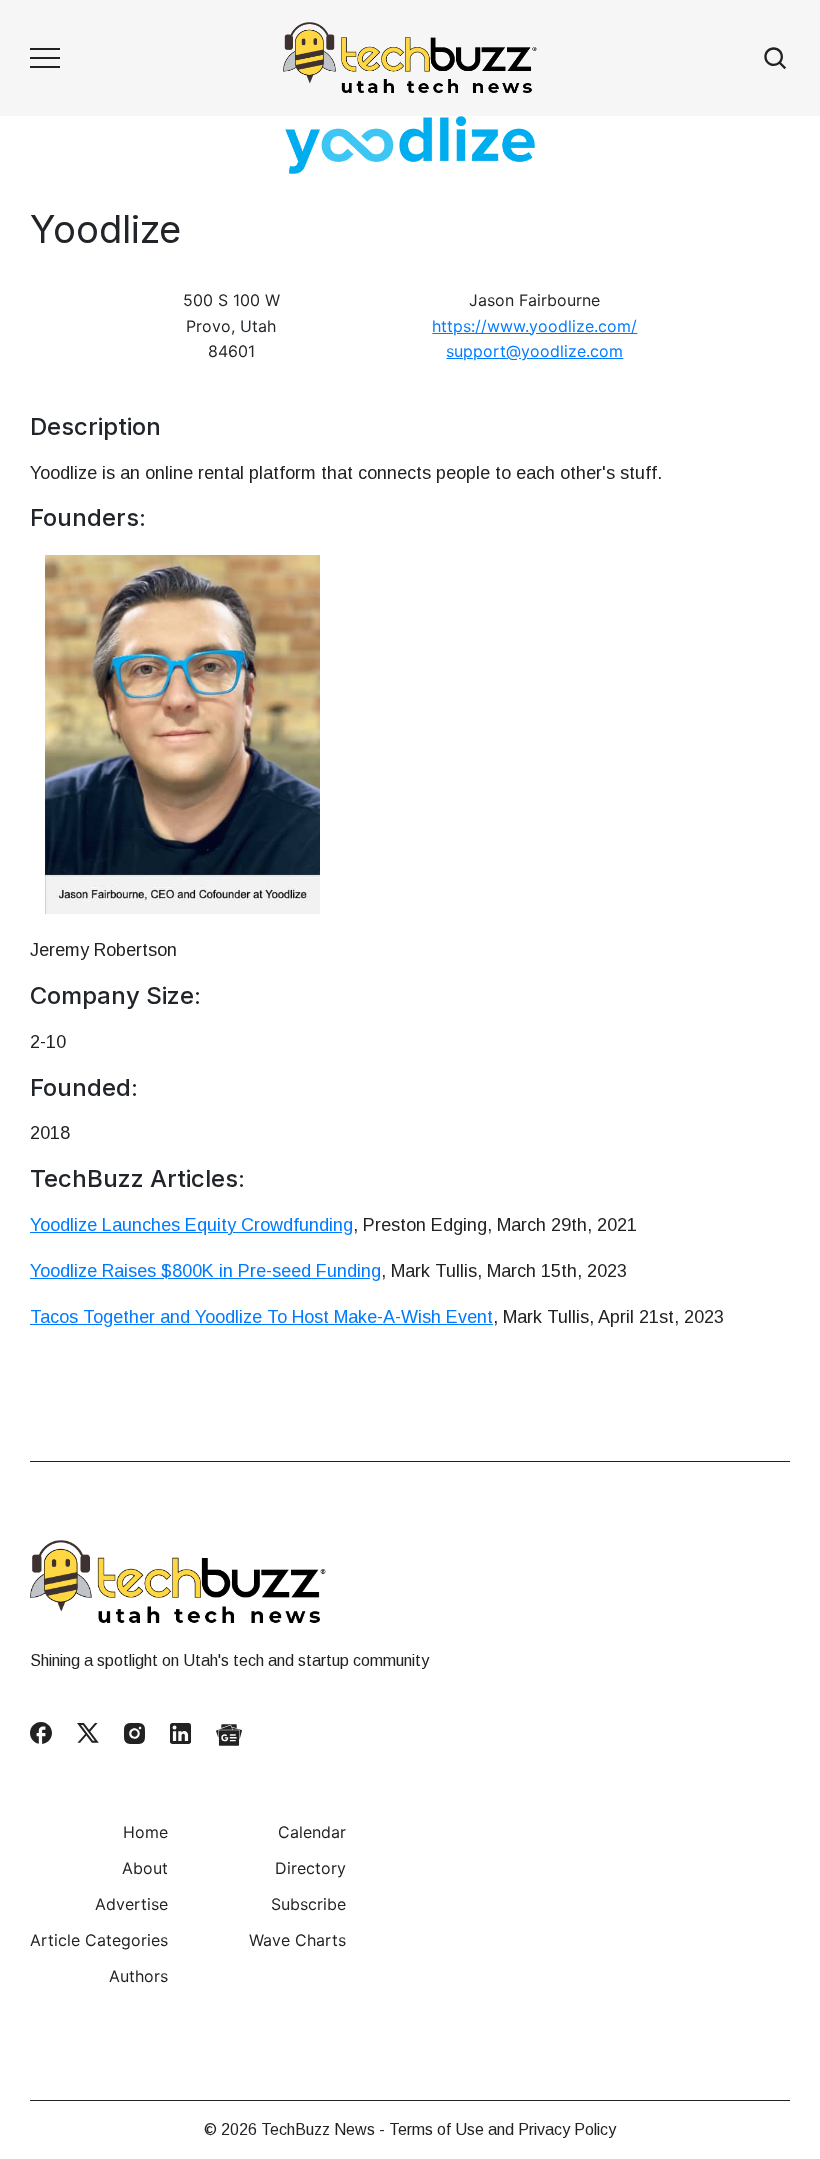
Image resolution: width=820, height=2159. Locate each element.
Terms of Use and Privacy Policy (502, 2129)
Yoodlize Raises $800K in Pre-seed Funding (205, 1271)
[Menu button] (45, 58)
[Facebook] (41, 1733)
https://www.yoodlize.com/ (534, 326)
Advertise (131, 1904)
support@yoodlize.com (534, 351)
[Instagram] (134, 1733)
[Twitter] (88, 1733)
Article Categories (99, 1940)
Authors (138, 1976)
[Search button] (776, 58)
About (145, 1868)
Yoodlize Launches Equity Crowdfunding (191, 1225)
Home (145, 1832)
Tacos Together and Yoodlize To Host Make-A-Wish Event (261, 1317)
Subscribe (308, 1904)
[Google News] (229, 1734)
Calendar (312, 1832)
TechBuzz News (318, 2129)
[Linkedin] (180, 1733)
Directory (310, 1868)
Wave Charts (297, 1940)
